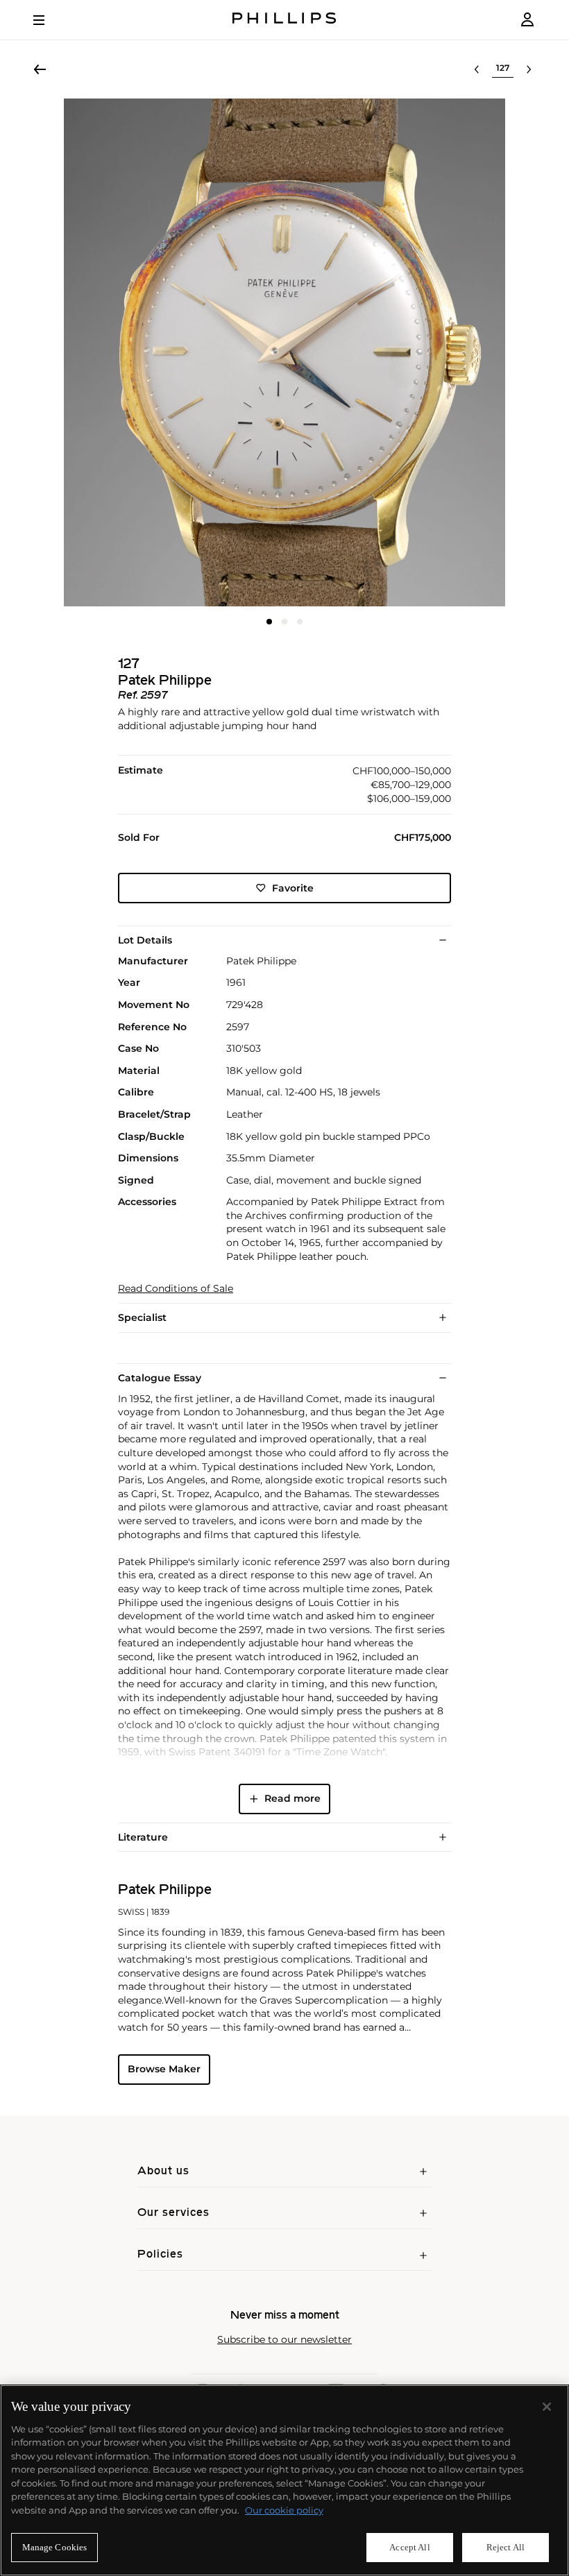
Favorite (293, 888)
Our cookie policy (284, 2510)
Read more (292, 1798)
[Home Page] (284, 20)
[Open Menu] (49, 20)
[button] (284, 352)
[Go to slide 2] (284, 622)
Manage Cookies (55, 2547)
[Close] (547, 2407)
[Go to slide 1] (269, 622)
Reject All (506, 2547)
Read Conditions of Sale (176, 1289)
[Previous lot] (477, 69)
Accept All (409, 2547)
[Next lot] (529, 69)
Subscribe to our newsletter (284, 2340)
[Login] (527, 20)
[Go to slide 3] (300, 622)
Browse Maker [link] (164, 2069)
